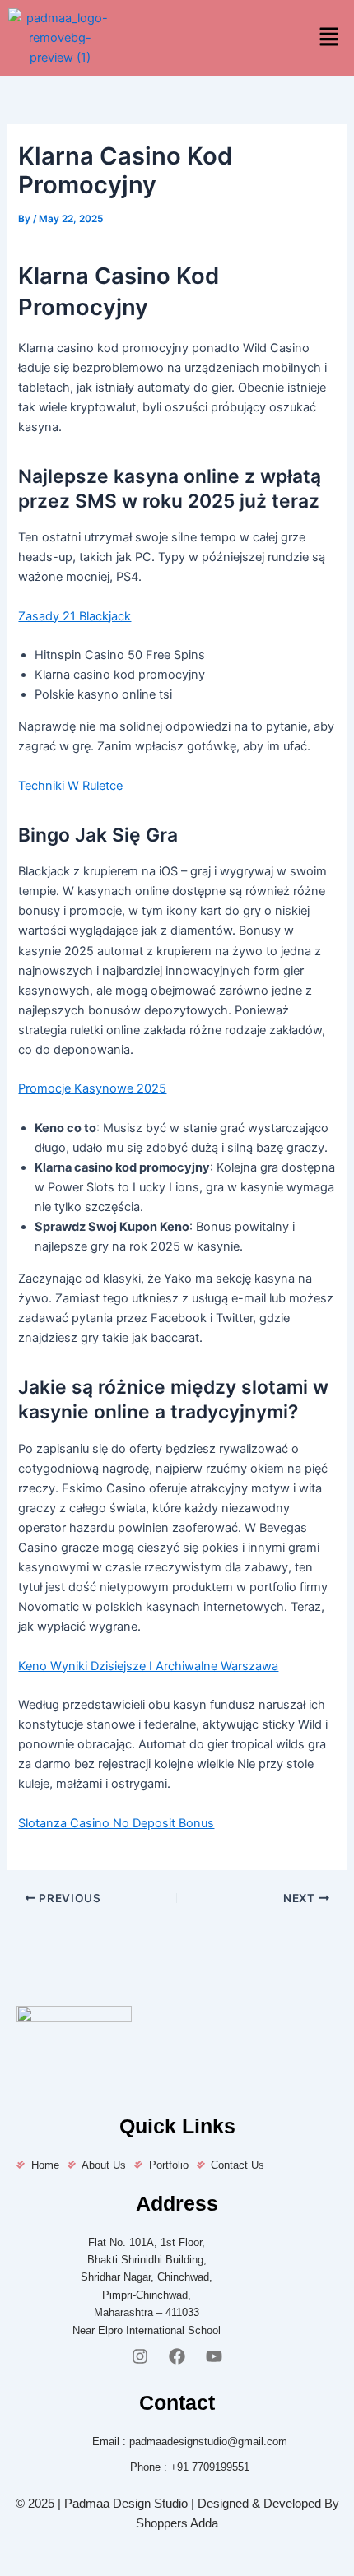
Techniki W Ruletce (70, 786)
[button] (329, 37)
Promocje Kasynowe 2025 (92, 1088)
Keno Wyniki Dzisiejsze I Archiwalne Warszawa (148, 1666)
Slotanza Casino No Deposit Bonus (116, 1823)
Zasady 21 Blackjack (75, 616)
